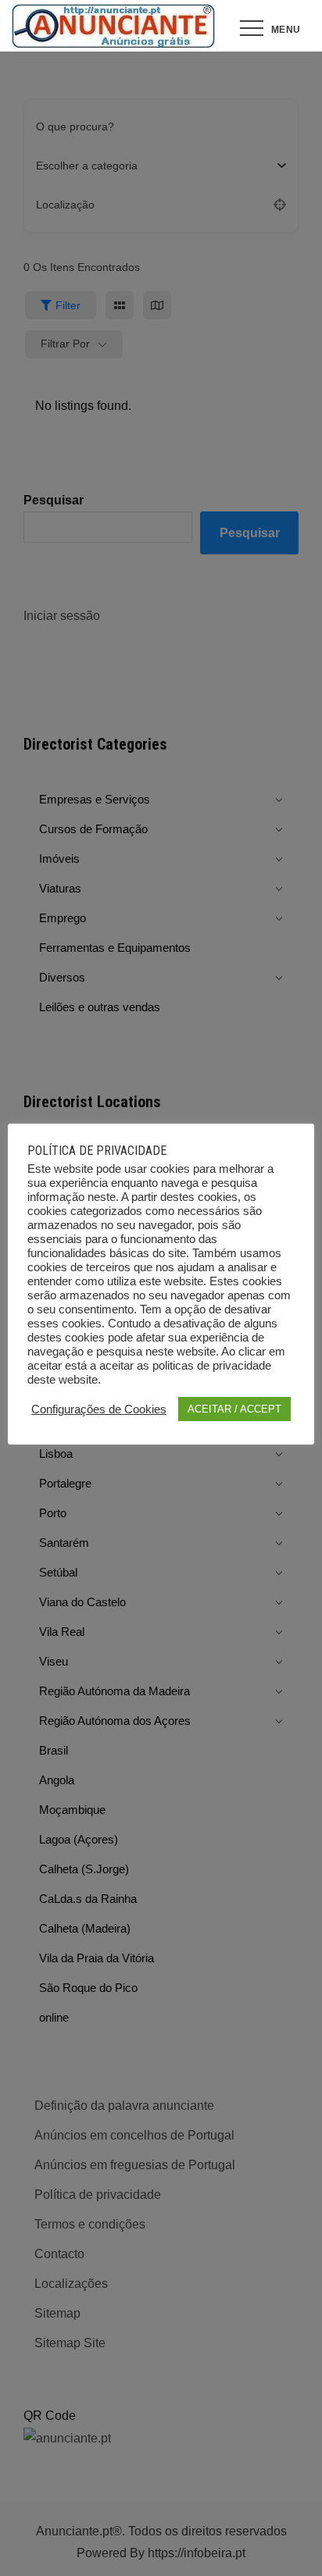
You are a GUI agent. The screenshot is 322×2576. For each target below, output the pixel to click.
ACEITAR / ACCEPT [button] (234, 1409)
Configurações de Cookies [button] (99, 1409)
